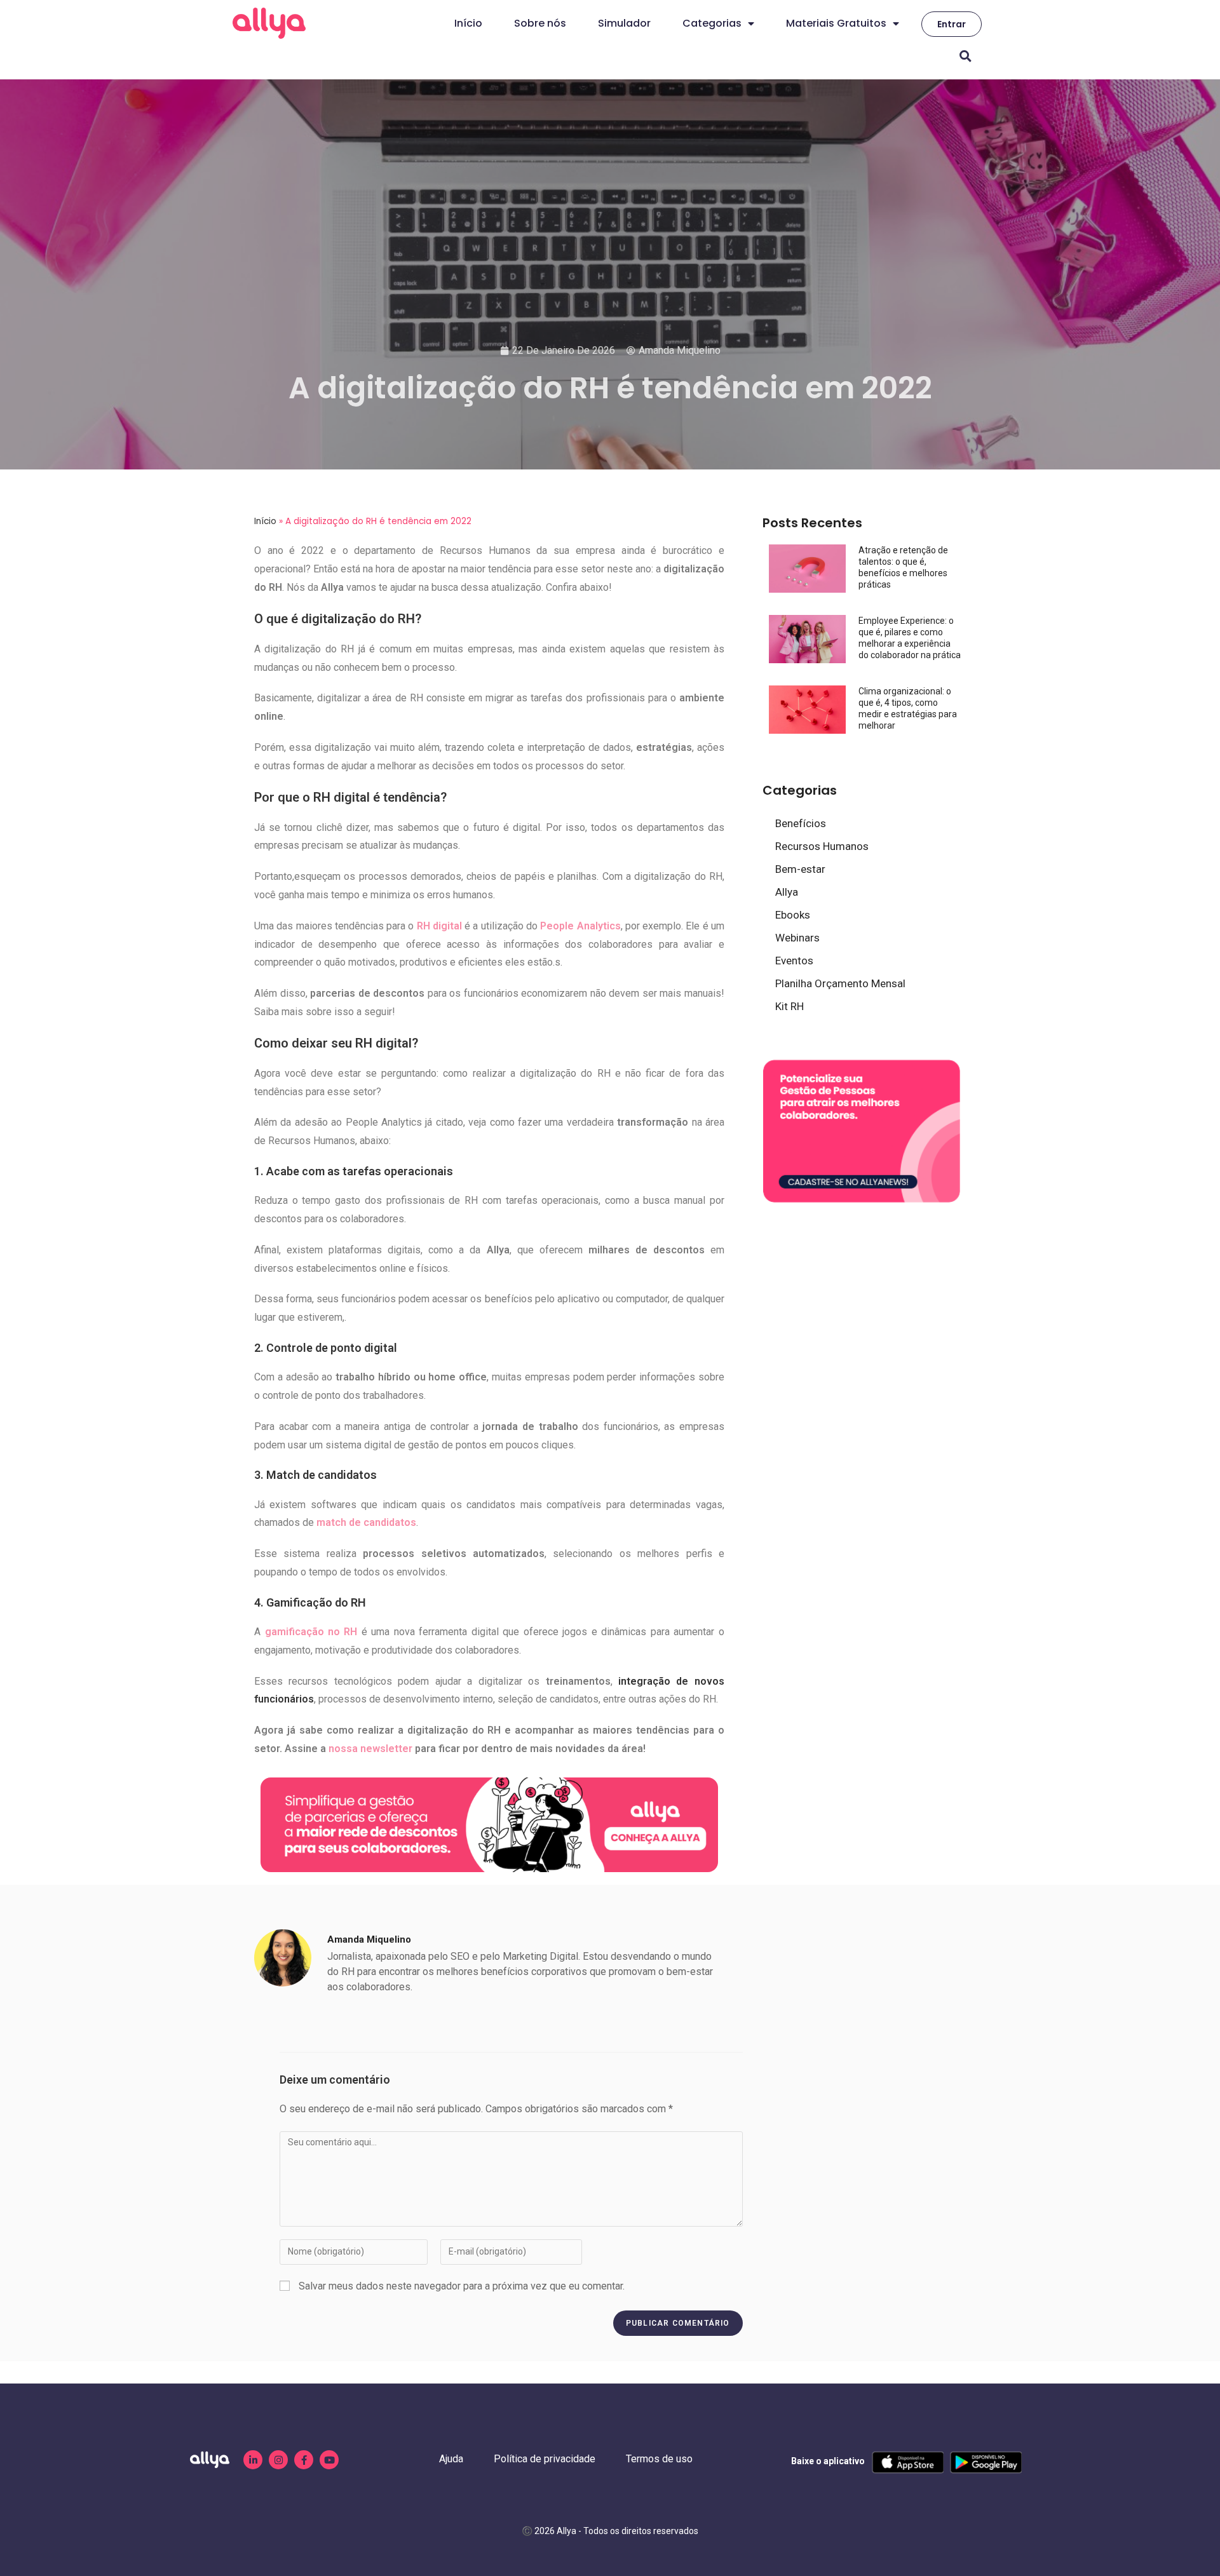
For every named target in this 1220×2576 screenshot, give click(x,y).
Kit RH (790, 1006)
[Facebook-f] (304, 2460)
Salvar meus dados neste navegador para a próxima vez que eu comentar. (462, 2286)
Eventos (794, 961)
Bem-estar (800, 869)
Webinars (797, 938)
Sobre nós (540, 23)
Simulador (624, 23)
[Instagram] (278, 2460)
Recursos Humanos (822, 846)
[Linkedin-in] (253, 2460)
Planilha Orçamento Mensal (840, 983)
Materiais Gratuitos (836, 23)
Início (468, 23)
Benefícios (801, 823)
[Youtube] (329, 2460)
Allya (787, 892)
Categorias (712, 23)
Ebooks (793, 915)
